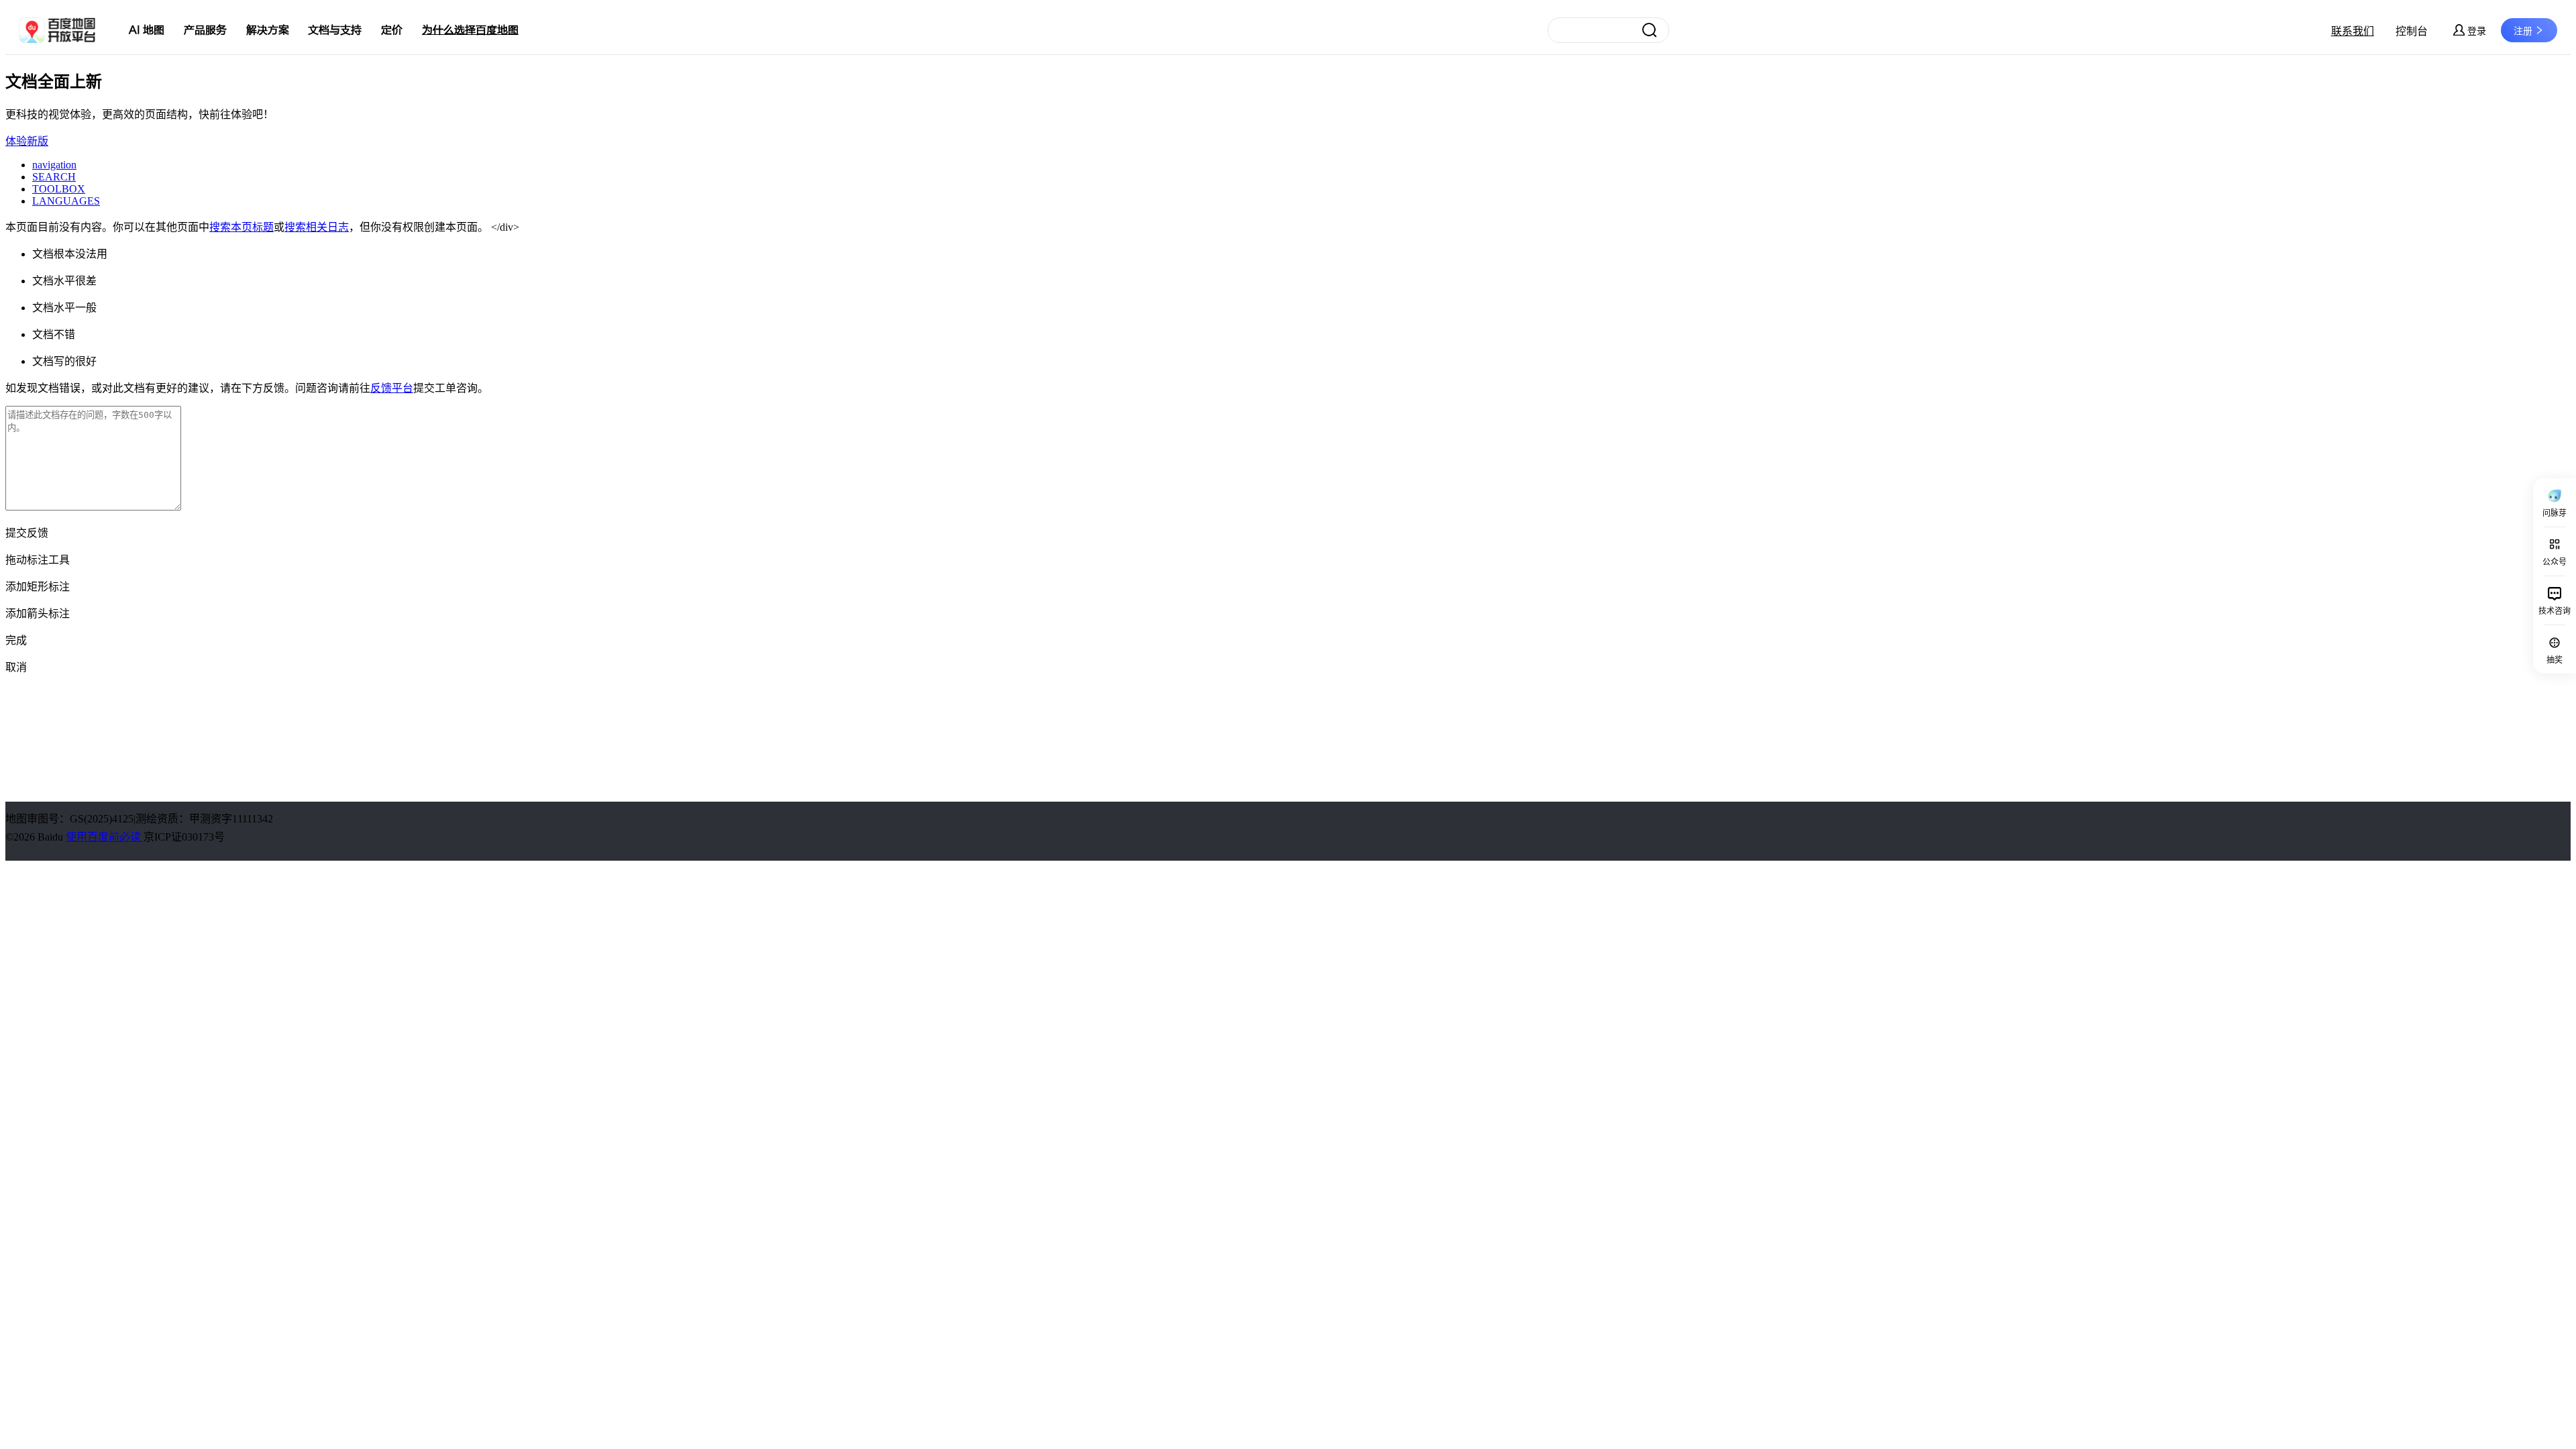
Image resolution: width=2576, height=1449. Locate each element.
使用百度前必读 (105, 837)
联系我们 (2353, 31)
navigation (54, 165)
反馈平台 (392, 388)
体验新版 (27, 141)
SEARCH (54, 177)
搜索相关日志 (317, 227)
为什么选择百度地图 (470, 30)
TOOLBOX (59, 189)
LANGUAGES (66, 201)
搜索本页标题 (241, 227)
